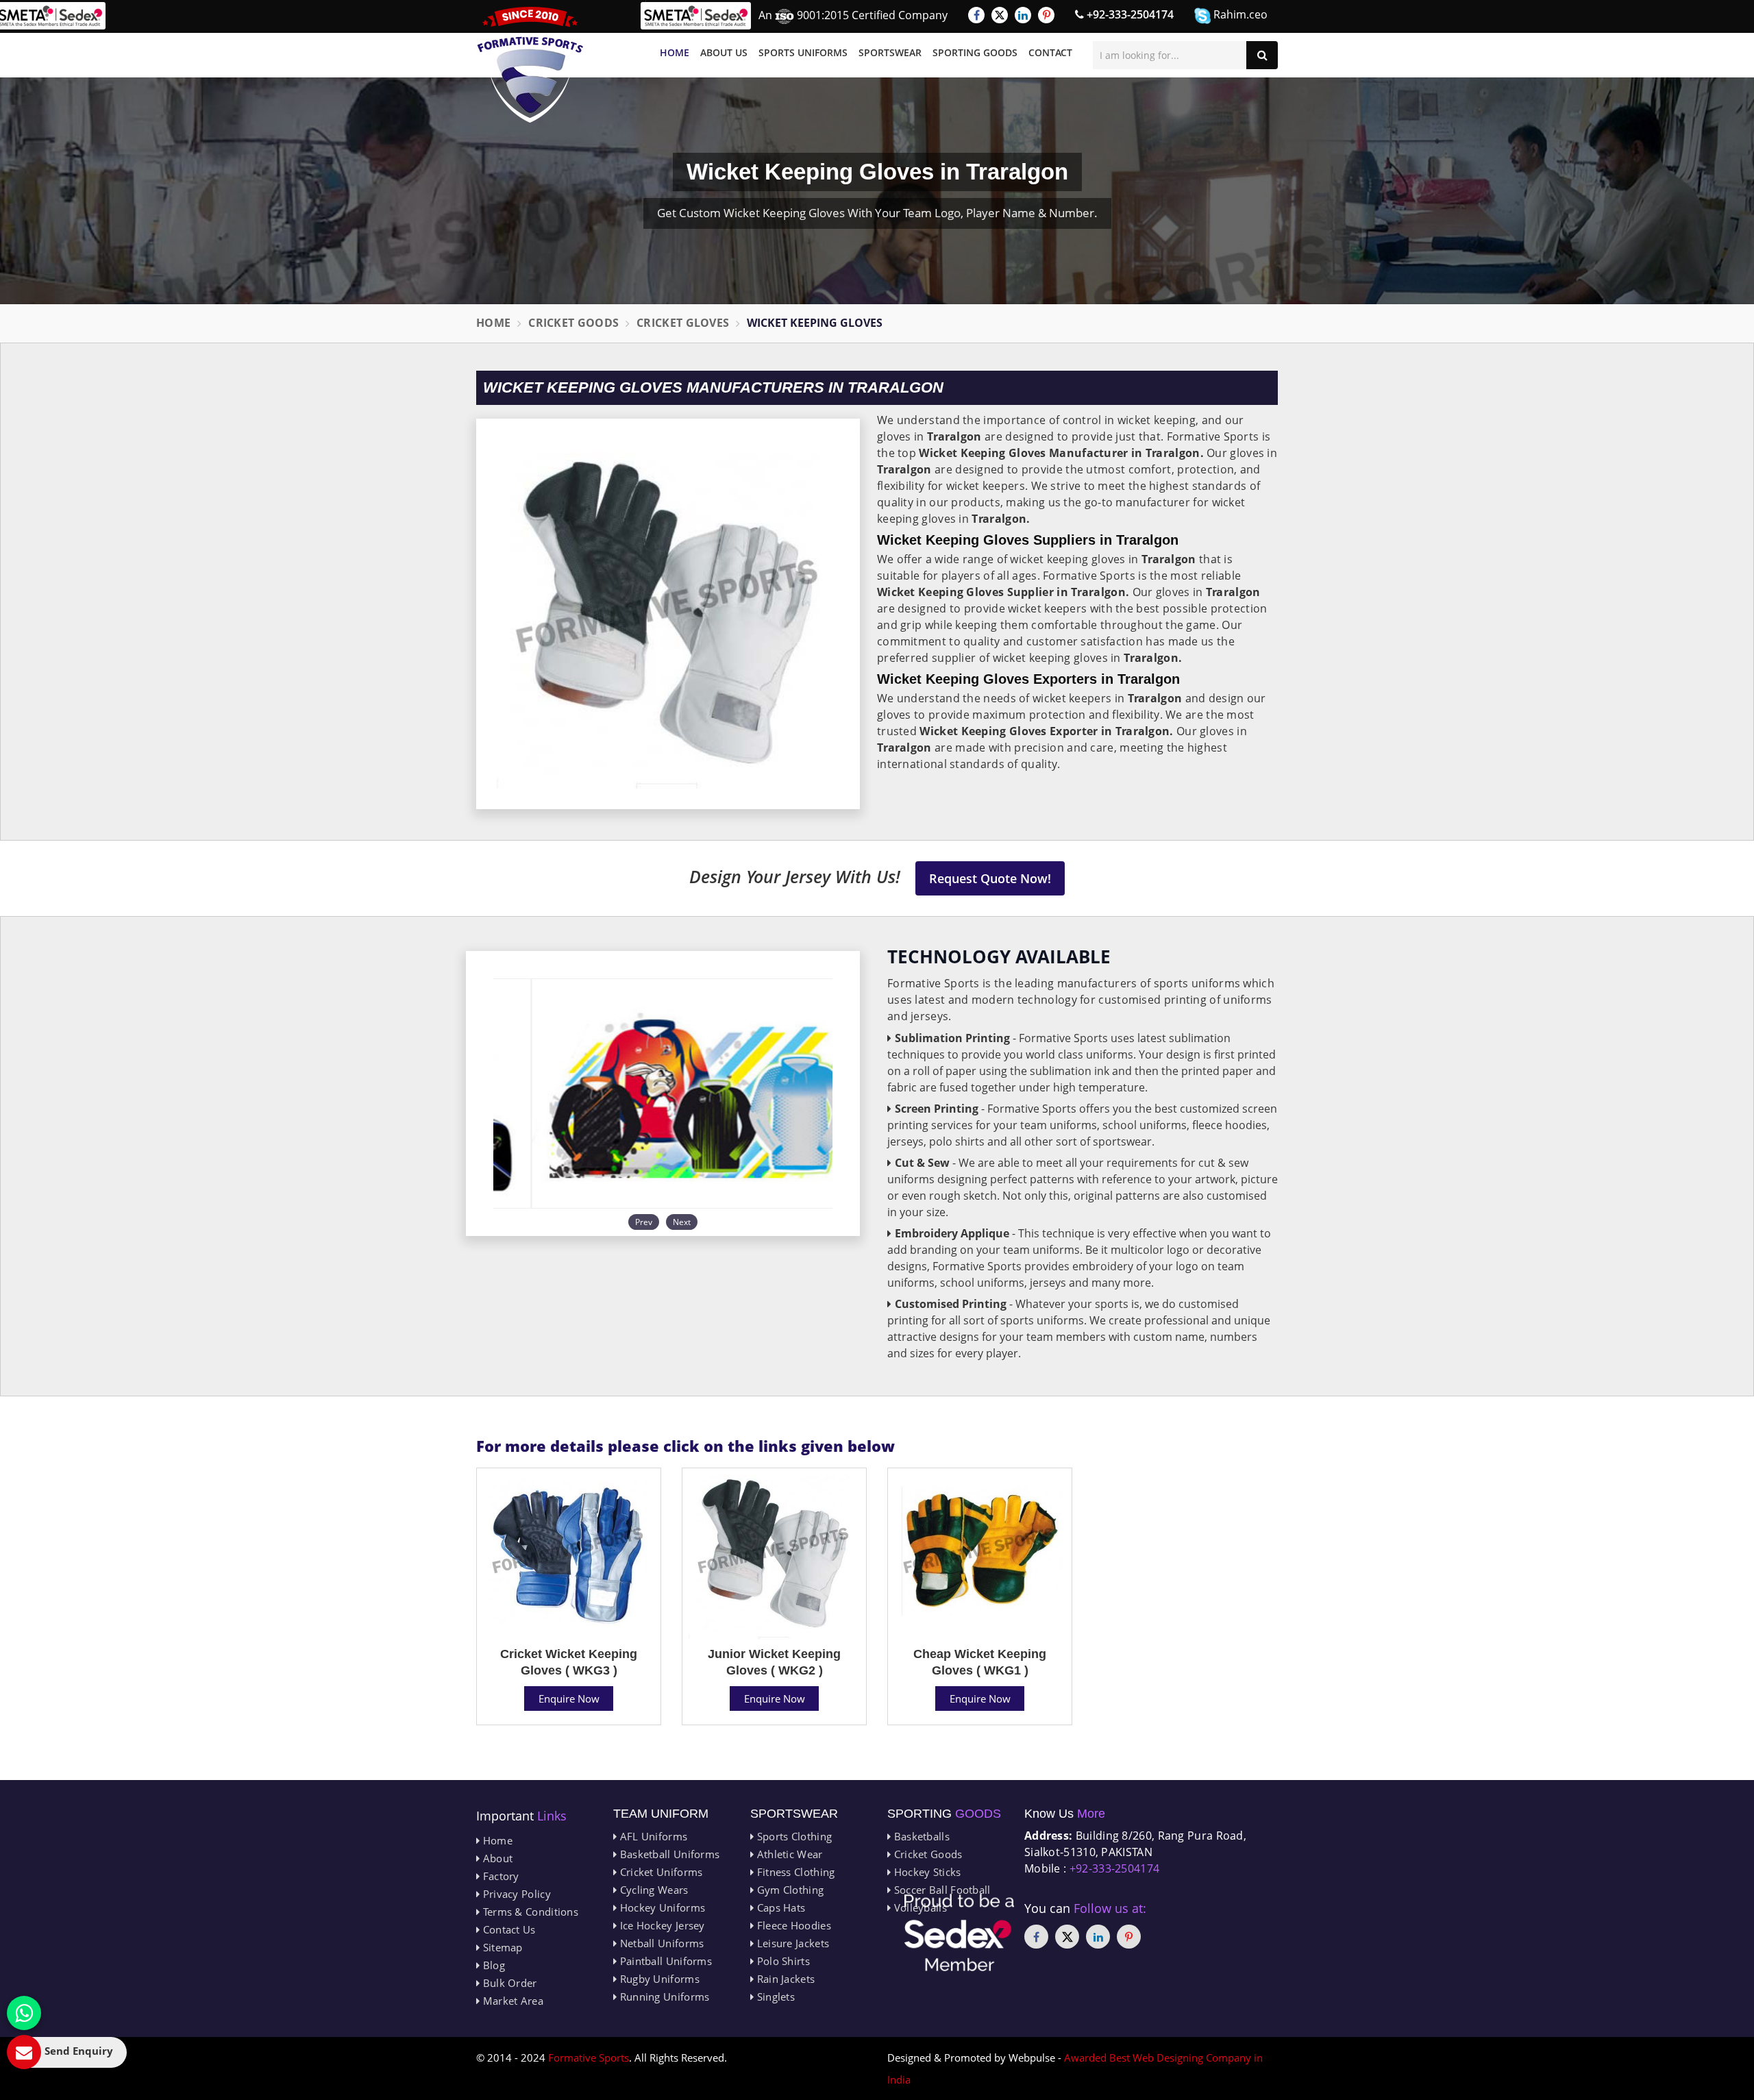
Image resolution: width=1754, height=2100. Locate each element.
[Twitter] (1000, 15)
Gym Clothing (789, 1890)
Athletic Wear (788, 1854)
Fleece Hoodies (792, 1925)
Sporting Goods (975, 52)
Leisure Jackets (791, 1943)
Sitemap (501, 1947)
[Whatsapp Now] (24, 2013)
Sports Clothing (793, 1836)
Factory (499, 1876)
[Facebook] (976, 15)
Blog (492, 1965)
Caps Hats (779, 1907)
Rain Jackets (784, 1979)
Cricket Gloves (683, 323)
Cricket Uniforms (659, 1872)
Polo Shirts (782, 1961)
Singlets (774, 1997)
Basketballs (920, 1836)
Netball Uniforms (660, 1943)
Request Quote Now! (990, 878)
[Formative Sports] (530, 65)
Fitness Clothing (794, 1872)
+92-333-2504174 (1129, 14)
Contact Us (507, 1929)
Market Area (511, 2001)
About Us (724, 52)
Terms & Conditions (529, 1912)
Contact (1050, 52)
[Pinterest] (1046, 15)
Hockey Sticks (926, 1872)
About (496, 1858)
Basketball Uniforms (668, 1854)
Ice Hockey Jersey (660, 1925)
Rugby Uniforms (658, 1979)
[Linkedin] (1023, 15)
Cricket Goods (573, 323)
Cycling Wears (652, 1890)
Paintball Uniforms (664, 1961)
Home (675, 52)
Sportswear (890, 52)
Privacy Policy (515, 1894)
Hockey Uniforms (661, 1907)
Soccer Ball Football (940, 1890)
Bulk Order (508, 1983)
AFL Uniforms (652, 1836)
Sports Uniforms (803, 52)
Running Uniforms (663, 1997)
